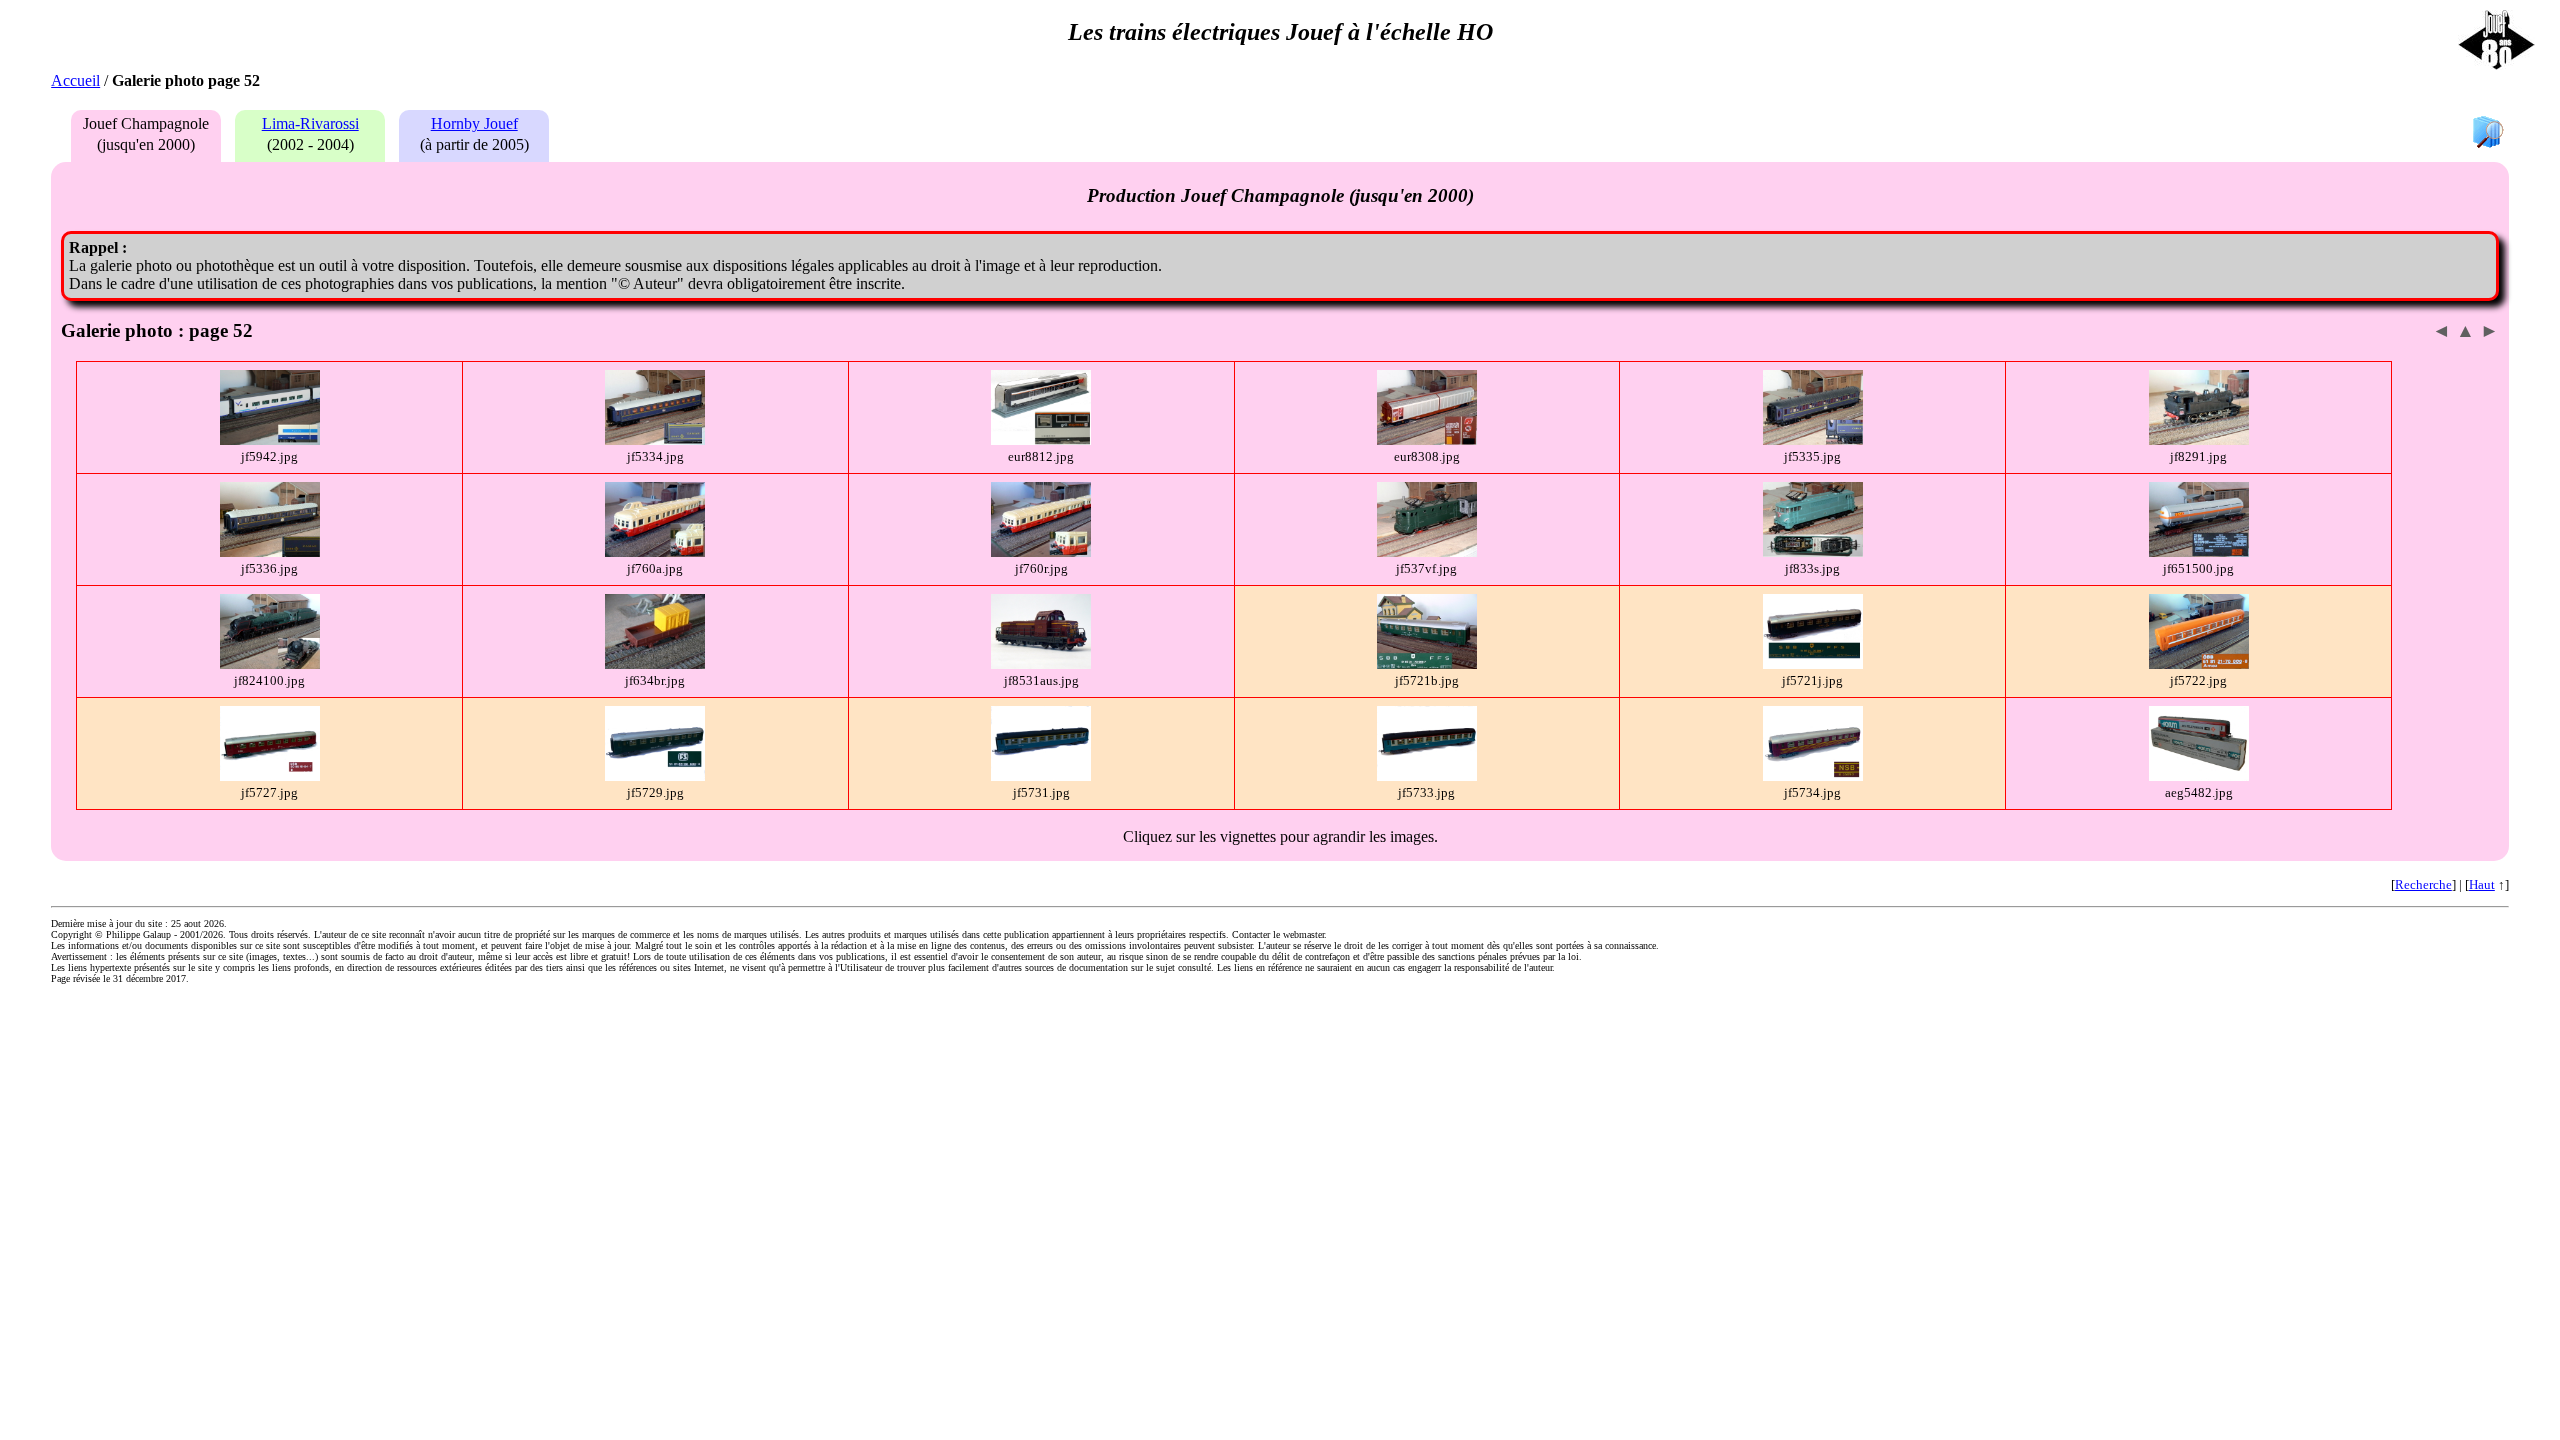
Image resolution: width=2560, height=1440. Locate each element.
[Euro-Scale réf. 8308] (1427, 440)
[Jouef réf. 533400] (655, 440)
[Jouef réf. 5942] (270, 440)
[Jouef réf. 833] (1813, 552)
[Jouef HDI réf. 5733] (1427, 776)
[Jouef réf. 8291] (2199, 440)
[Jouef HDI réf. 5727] (270, 776)
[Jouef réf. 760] (655, 552)
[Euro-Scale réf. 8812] (1041, 440)
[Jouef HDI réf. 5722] (2199, 664)
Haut (2482, 884)
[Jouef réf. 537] (1427, 552)
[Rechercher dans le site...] (2488, 133)
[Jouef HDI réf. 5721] (1427, 664)
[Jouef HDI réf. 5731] (1041, 776)
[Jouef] (1041, 664)
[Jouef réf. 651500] (2199, 552)
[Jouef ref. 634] (655, 664)
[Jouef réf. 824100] (270, 664)
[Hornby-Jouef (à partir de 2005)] (469, 144)
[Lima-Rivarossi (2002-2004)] (305, 144)
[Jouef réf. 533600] (270, 552)
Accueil (75, 80)
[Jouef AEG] (2199, 776)
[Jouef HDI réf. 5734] (1813, 776)
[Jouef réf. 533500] (1813, 440)
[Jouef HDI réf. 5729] (655, 776)
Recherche (2423, 884)
